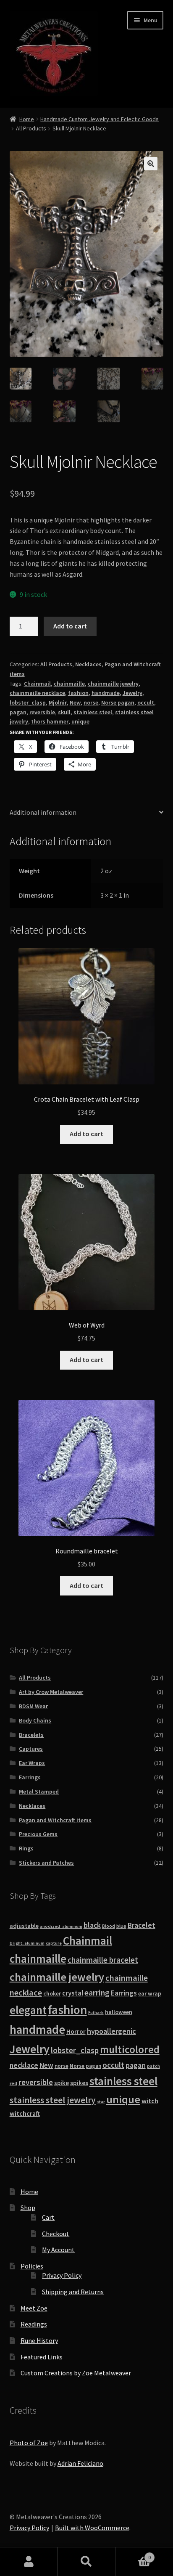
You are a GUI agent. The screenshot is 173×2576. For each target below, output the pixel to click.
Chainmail (37, 684)
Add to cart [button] (86, 1134)
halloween (119, 2012)
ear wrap (150, 1993)
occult (146, 702)
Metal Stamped (39, 1792)
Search (86, 2562)
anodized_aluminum (61, 1926)
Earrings (30, 1777)
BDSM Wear (33, 1706)
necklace (24, 2065)
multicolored (130, 2049)
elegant (28, 2010)
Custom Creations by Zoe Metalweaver (76, 2373)
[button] (151, 164)
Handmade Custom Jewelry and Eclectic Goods (100, 119)
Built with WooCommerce (92, 2528)
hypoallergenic (111, 2031)
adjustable (24, 1926)
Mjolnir (58, 702)
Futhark (96, 2013)
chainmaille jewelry (113, 684)
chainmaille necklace (37, 693)
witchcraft (25, 2114)
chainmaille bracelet (103, 1960)
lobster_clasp (28, 702)
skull (64, 712)
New (75, 702)
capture (54, 1943)
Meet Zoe (34, 2308)
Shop (28, 2208)
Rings (26, 1848)
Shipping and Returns (73, 2292)
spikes (79, 2083)
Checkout (56, 2234)
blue (121, 1926)
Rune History (39, 2340)
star (101, 2102)
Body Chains (35, 1720)
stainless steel (93, 712)
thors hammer (50, 721)
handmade (106, 693)
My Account (58, 2250)
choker (52, 1994)
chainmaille (69, 684)
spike (62, 2083)
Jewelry (132, 693)
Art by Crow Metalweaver (51, 1692)
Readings (34, 2324)
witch (150, 2101)
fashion (78, 693)
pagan (18, 712)
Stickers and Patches (46, 1863)
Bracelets (31, 1735)
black (92, 1925)
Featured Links (42, 2357)
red (13, 2083)
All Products (31, 128)
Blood (109, 1926)
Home (27, 119)
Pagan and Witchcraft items (55, 1820)
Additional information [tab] (43, 812)
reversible (42, 712)
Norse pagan (118, 702)
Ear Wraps (32, 1763)
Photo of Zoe (29, 2443)
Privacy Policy (62, 2275)
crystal (73, 1993)
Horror (76, 2031)
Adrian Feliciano (80, 2463)
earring (97, 1993)
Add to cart (70, 626)
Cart (48, 2217)
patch (153, 2066)
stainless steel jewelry (53, 2100)
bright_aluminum (27, 1943)
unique (80, 721)
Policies (32, 2266)
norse (91, 702)
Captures (31, 1749)
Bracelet (142, 1925)
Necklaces (88, 664)
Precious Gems (38, 1834)
